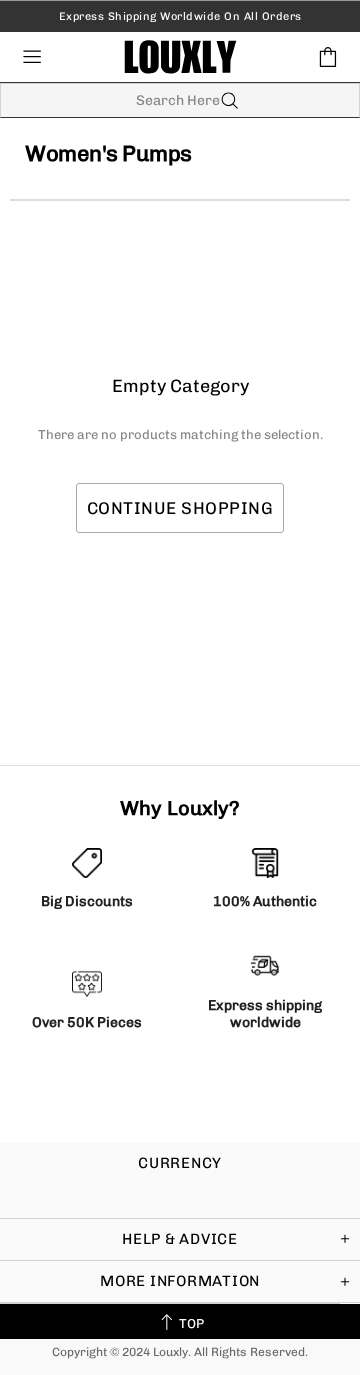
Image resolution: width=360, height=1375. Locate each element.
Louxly (180, 57)
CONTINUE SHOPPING (180, 508)
